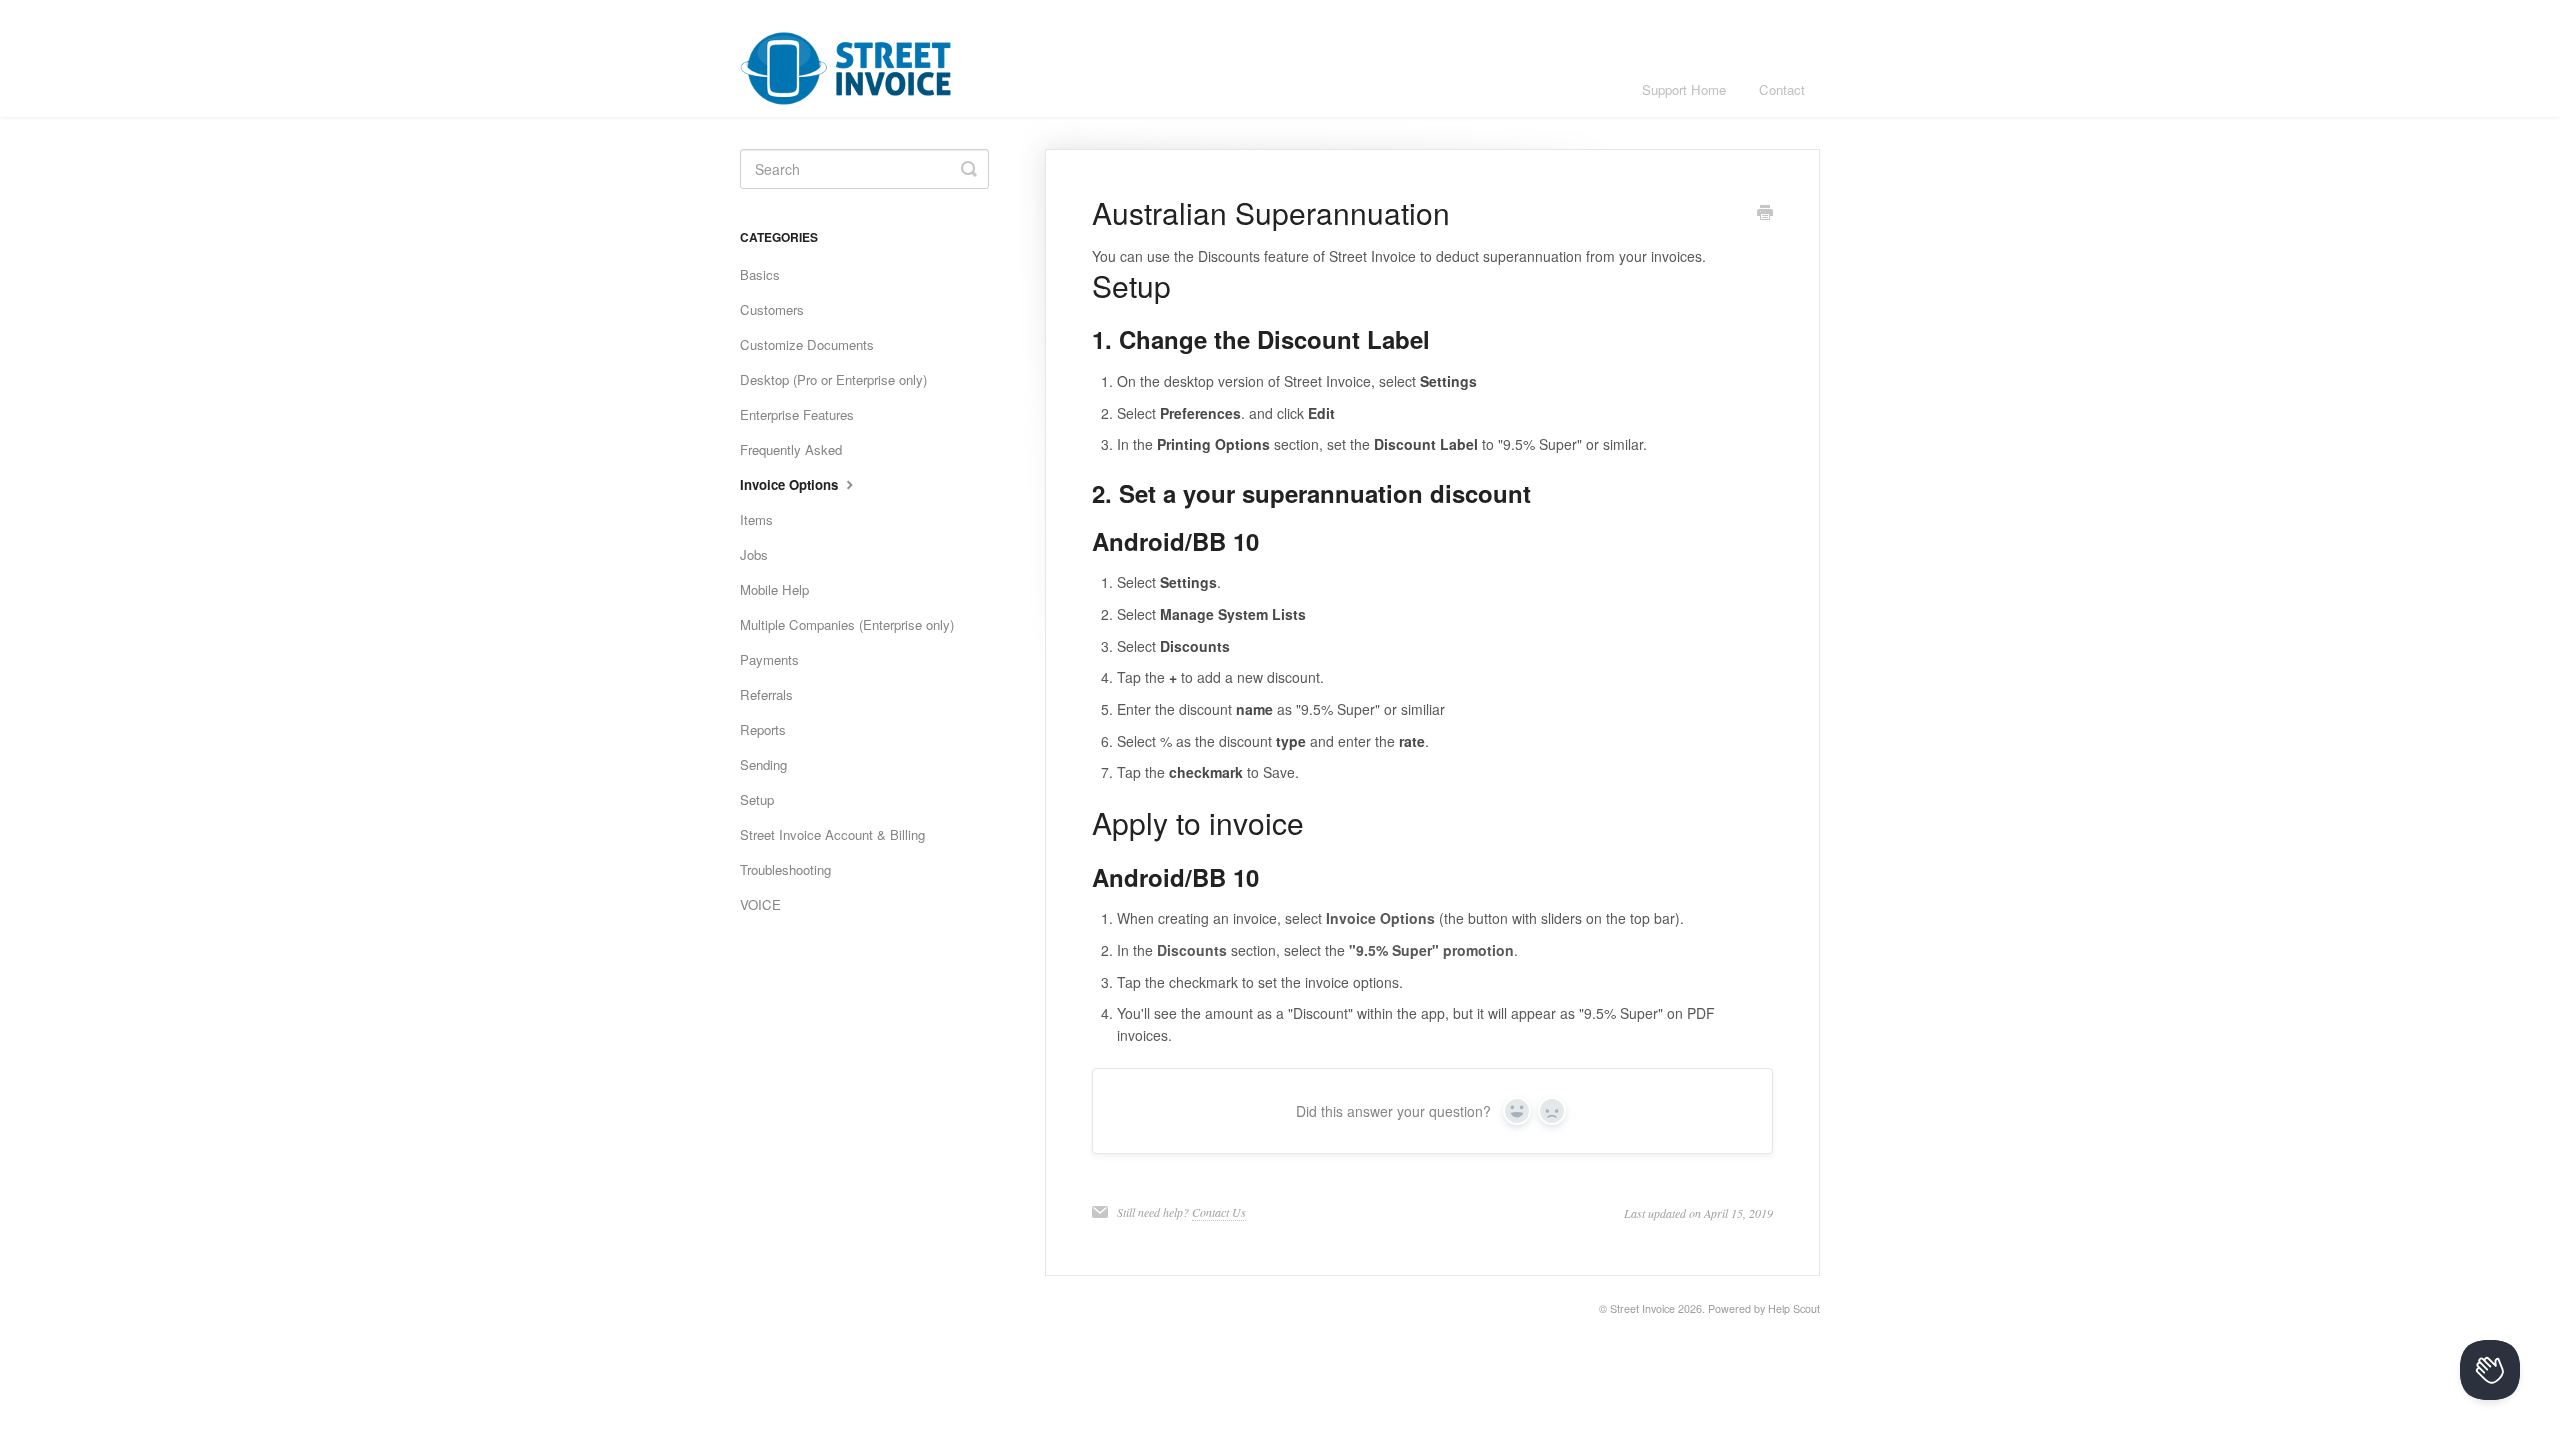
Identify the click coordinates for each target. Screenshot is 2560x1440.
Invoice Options (791, 484)
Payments (769, 659)
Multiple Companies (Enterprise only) (847, 624)
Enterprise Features (797, 414)
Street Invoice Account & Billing (832, 834)
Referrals (766, 694)
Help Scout (1794, 1308)
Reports (763, 729)
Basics (760, 274)
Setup (757, 799)
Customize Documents (807, 344)
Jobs (754, 554)
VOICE (760, 904)
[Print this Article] (1765, 214)
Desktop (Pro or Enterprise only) (833, 379)
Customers (772, 309)
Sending (763, 764)
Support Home (1684, 89)
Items (756, 519)
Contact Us (1219, 1212)
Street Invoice (1642, 1308)
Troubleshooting (785, 869)
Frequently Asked (791, 449)
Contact (1782, 89)
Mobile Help (774, 589)
